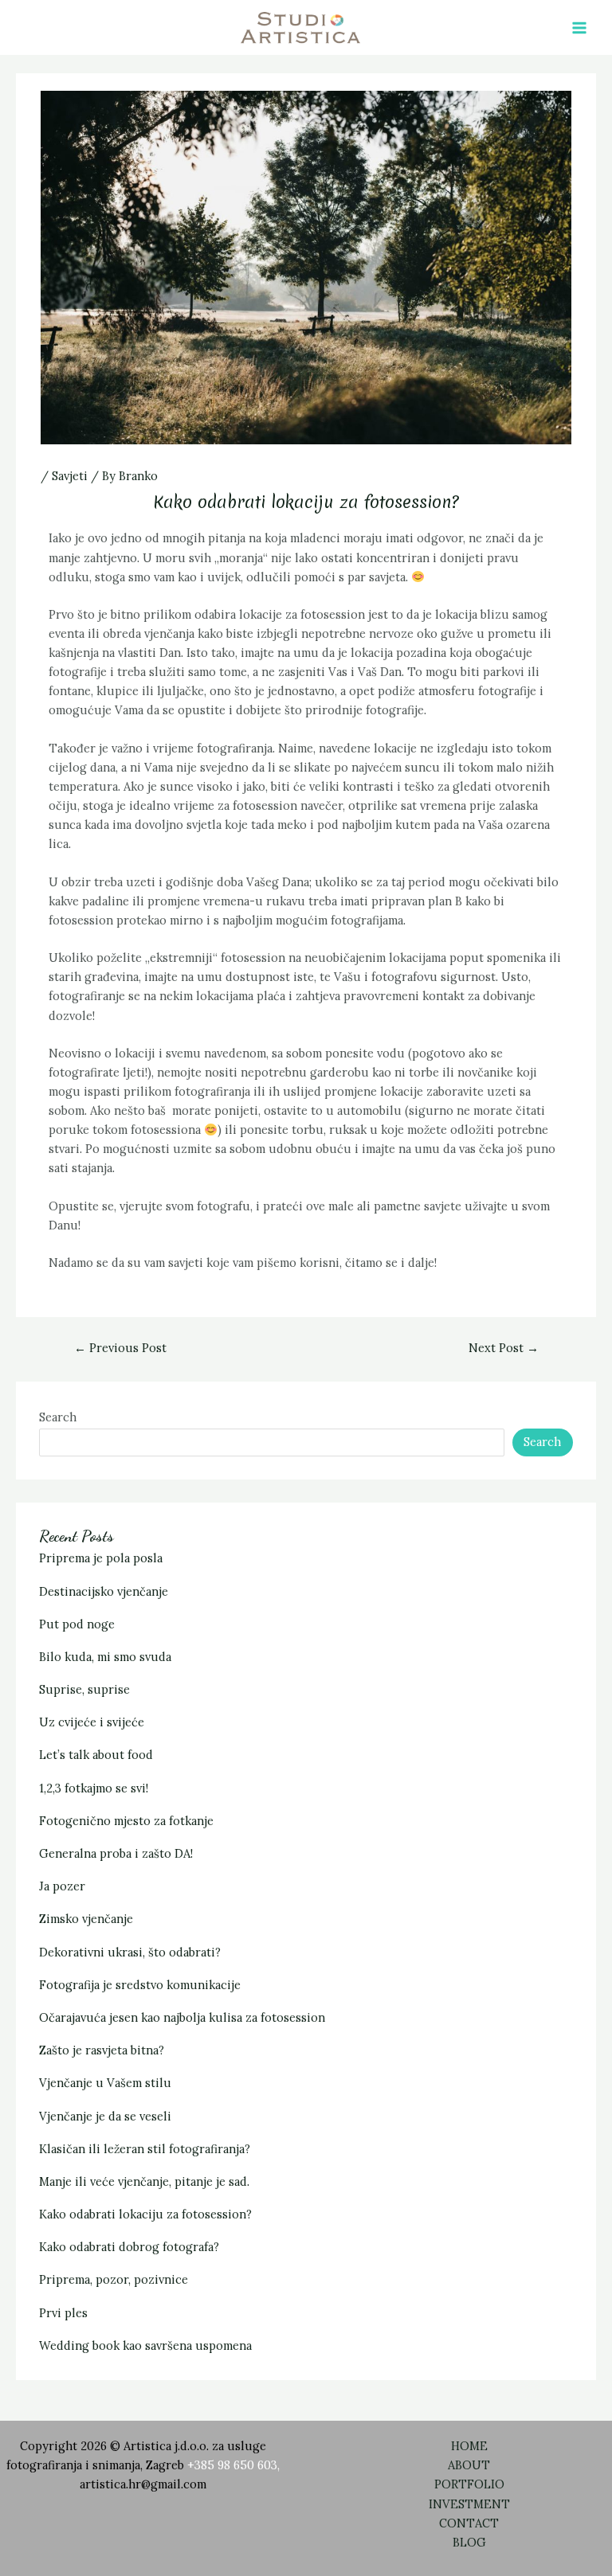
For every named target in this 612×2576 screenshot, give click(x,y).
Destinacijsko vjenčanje (104, 1591)
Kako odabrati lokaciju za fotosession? (145, 2214)
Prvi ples (63, 2313)
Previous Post (120, 1348)
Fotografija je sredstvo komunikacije (140, 1985)
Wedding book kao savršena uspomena (145, 2345)
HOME (469, 2446)
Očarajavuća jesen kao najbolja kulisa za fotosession (182, 2017)
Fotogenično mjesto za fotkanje (126, 1821)
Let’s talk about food (96, 1755)
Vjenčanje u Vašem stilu (105, 2083)
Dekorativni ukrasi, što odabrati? (130, 1952)
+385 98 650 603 (232, 2465)
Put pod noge (77, 1624)
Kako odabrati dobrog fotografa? (129, 2247)
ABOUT (469, 2465)
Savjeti (70, 476)
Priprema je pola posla (101, 1558)
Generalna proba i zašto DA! (116, 1853)
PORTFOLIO (469, 2484)
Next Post (504, 1348)
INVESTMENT (469, 2504)
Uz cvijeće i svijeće (92, 1722)
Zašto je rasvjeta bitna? (102, 2050)
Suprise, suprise (84, 1689)
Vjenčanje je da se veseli (105, 2116)
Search (58, 1417)
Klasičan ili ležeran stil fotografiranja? (145, 2149)
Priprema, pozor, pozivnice (114, 2279)
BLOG (469, 2542)
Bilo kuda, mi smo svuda (105, 1657)
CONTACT (469, 2523)
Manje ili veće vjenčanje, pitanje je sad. (144, 2181)
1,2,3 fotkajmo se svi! (94, 1788)
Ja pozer (62, 1886)
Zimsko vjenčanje (86, 1919)
